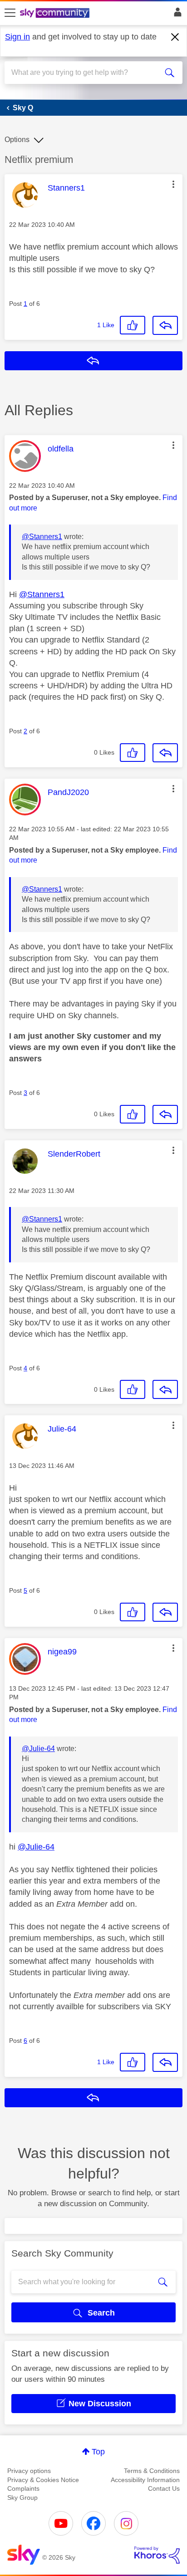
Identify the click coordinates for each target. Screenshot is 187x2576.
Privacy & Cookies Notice (43, 2480)
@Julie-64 (38, 1749)
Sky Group (22, 2497)
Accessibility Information (145, 2480)
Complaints (23, 2488)
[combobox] (84, 73)
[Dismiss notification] (175, 37)
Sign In (176, 15)
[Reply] (165, 325)
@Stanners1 (42, 537)
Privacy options (29, 2471)
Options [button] (17, 140)
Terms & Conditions (152, 2471)
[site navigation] (10, 13)
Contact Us (164, 2488)
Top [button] (98, 2452)
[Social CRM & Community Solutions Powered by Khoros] (157, 2555)
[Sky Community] (56, 14)
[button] (173, 184)
